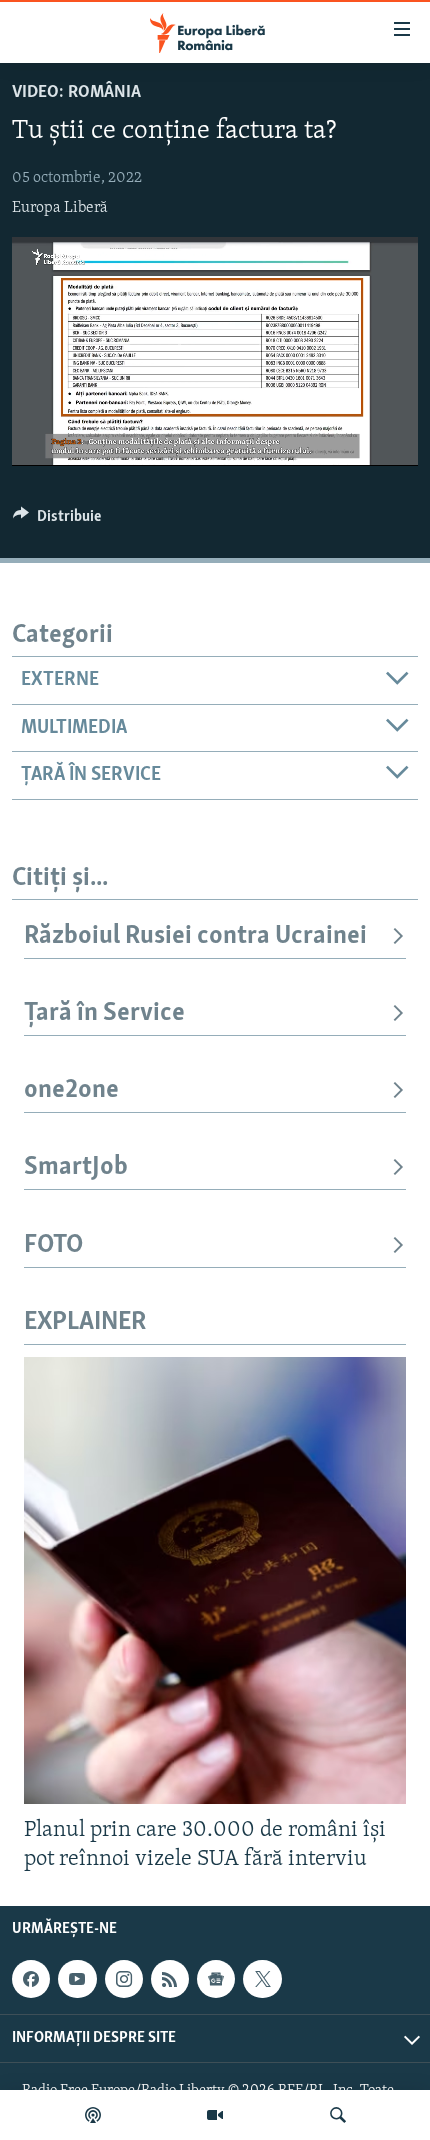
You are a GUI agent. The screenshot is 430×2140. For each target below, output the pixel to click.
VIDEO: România (76, 93)
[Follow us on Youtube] (77, 1979)
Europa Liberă (60, 208)
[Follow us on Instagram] (124, 1979)
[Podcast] (93, 2115)
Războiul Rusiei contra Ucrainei (195, 936)
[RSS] (170, 1979)
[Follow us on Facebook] (31, 1979)
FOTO (53, 1245)
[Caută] (338, 2115)
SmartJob (76, 1167)
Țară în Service (104, 1013)
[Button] (57, 521)
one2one (71, 1090)
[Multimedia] (215, 2115)
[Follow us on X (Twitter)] (262, 1979)
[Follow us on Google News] (216, 1979)
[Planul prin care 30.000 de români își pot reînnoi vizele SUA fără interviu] (215, 1580)
